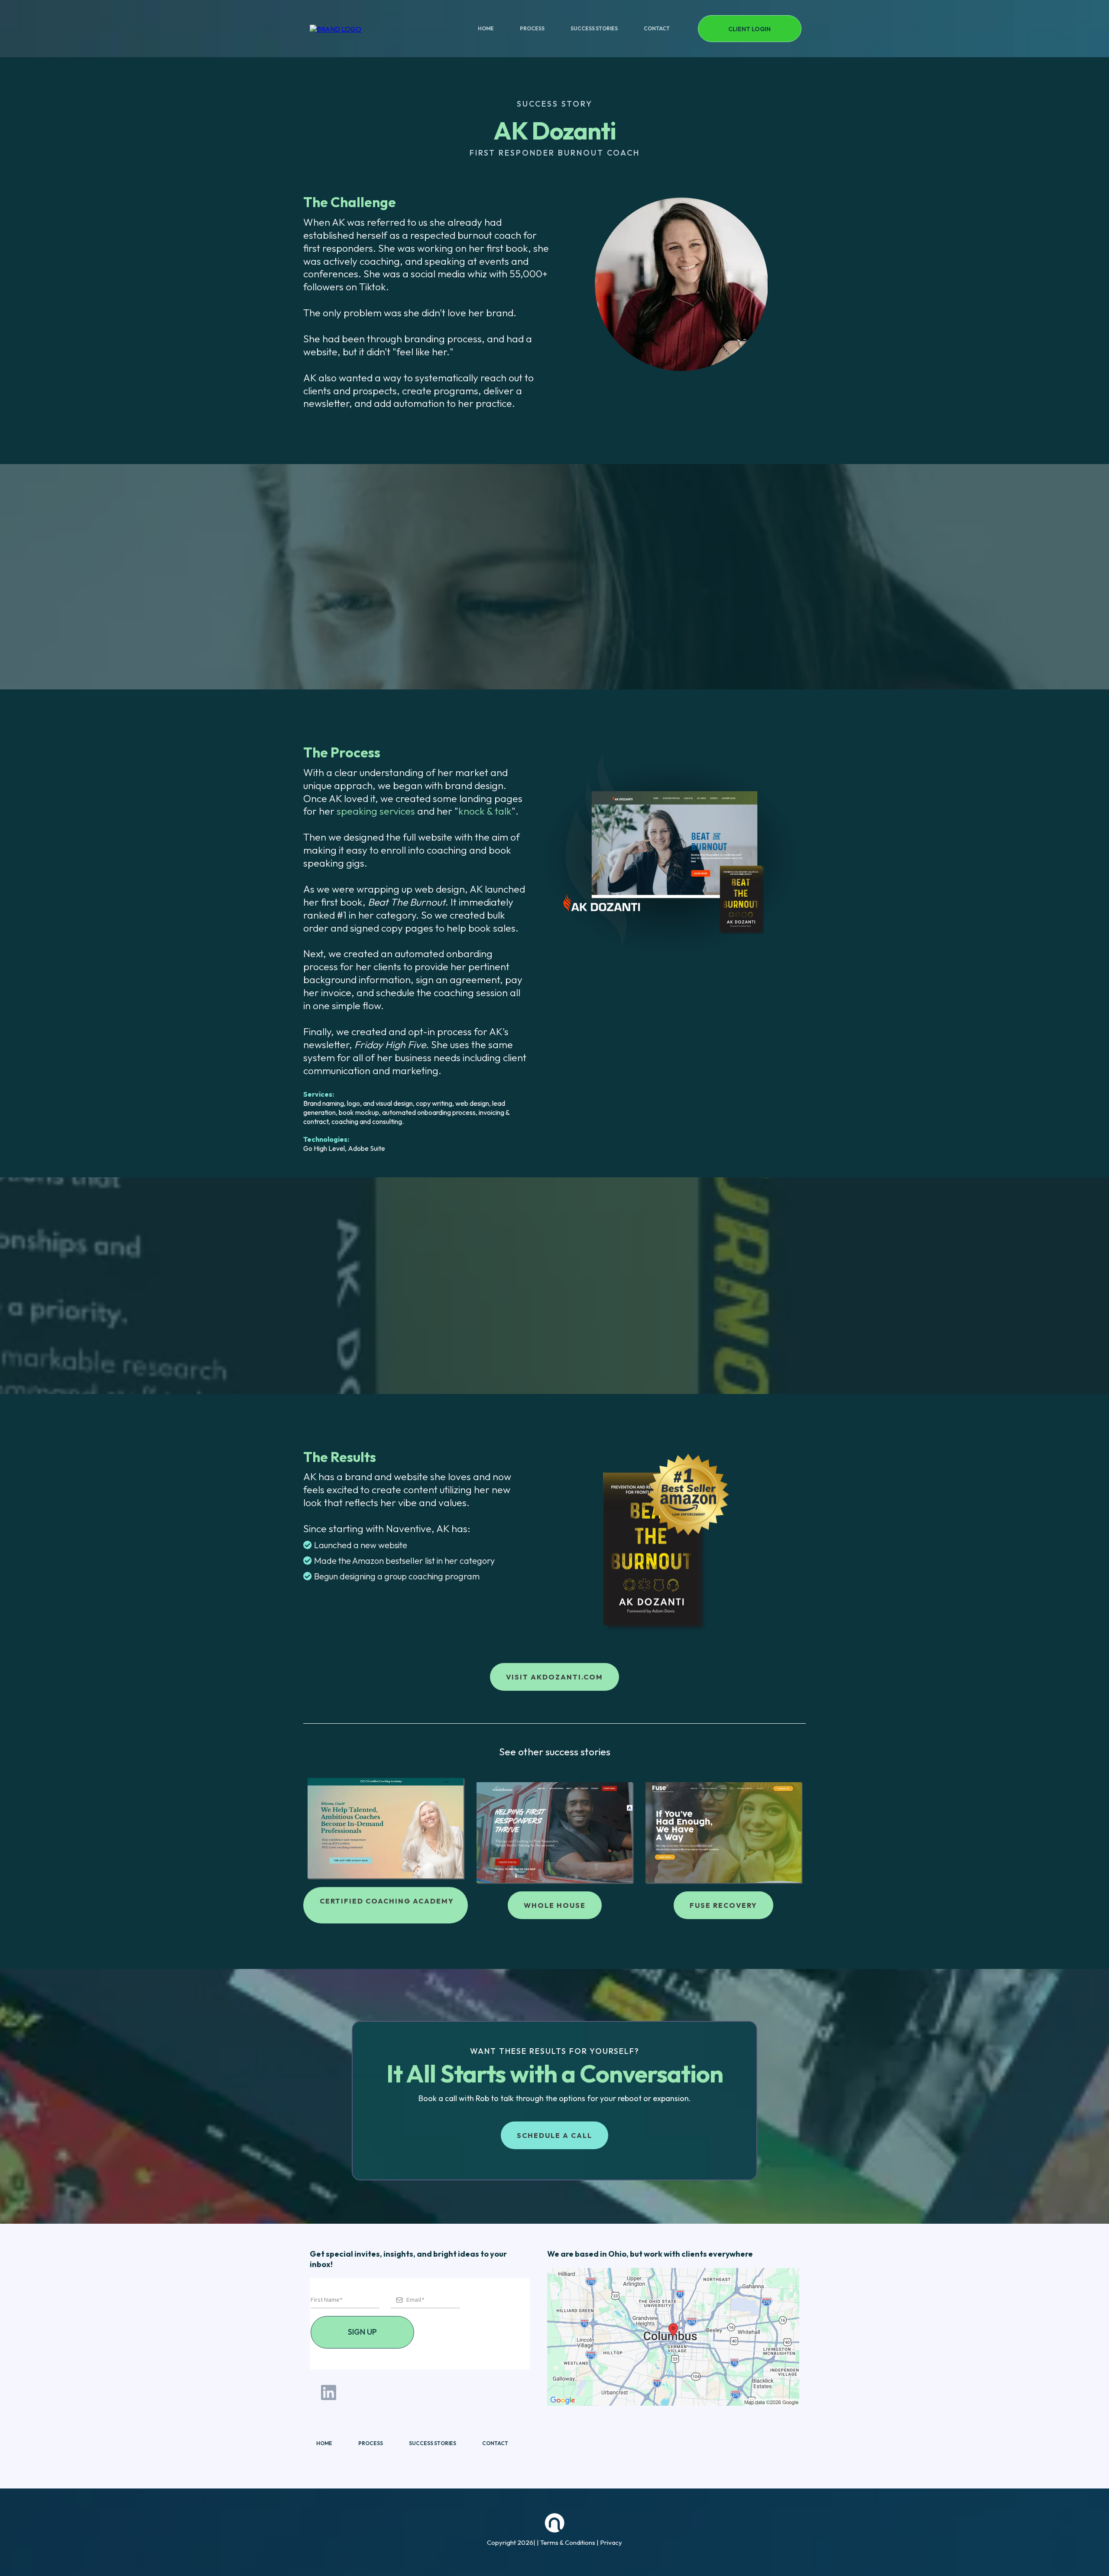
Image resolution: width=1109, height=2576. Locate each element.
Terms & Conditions (568, 2542)
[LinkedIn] (329, 2392)
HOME (486, 28)
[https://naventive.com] (336, 28)
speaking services (376, 811)
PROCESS (532, 28)
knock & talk (485, 811)
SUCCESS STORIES (594, 28)
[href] (673, 2337)
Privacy (611, 2542)
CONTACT (657, 28)
